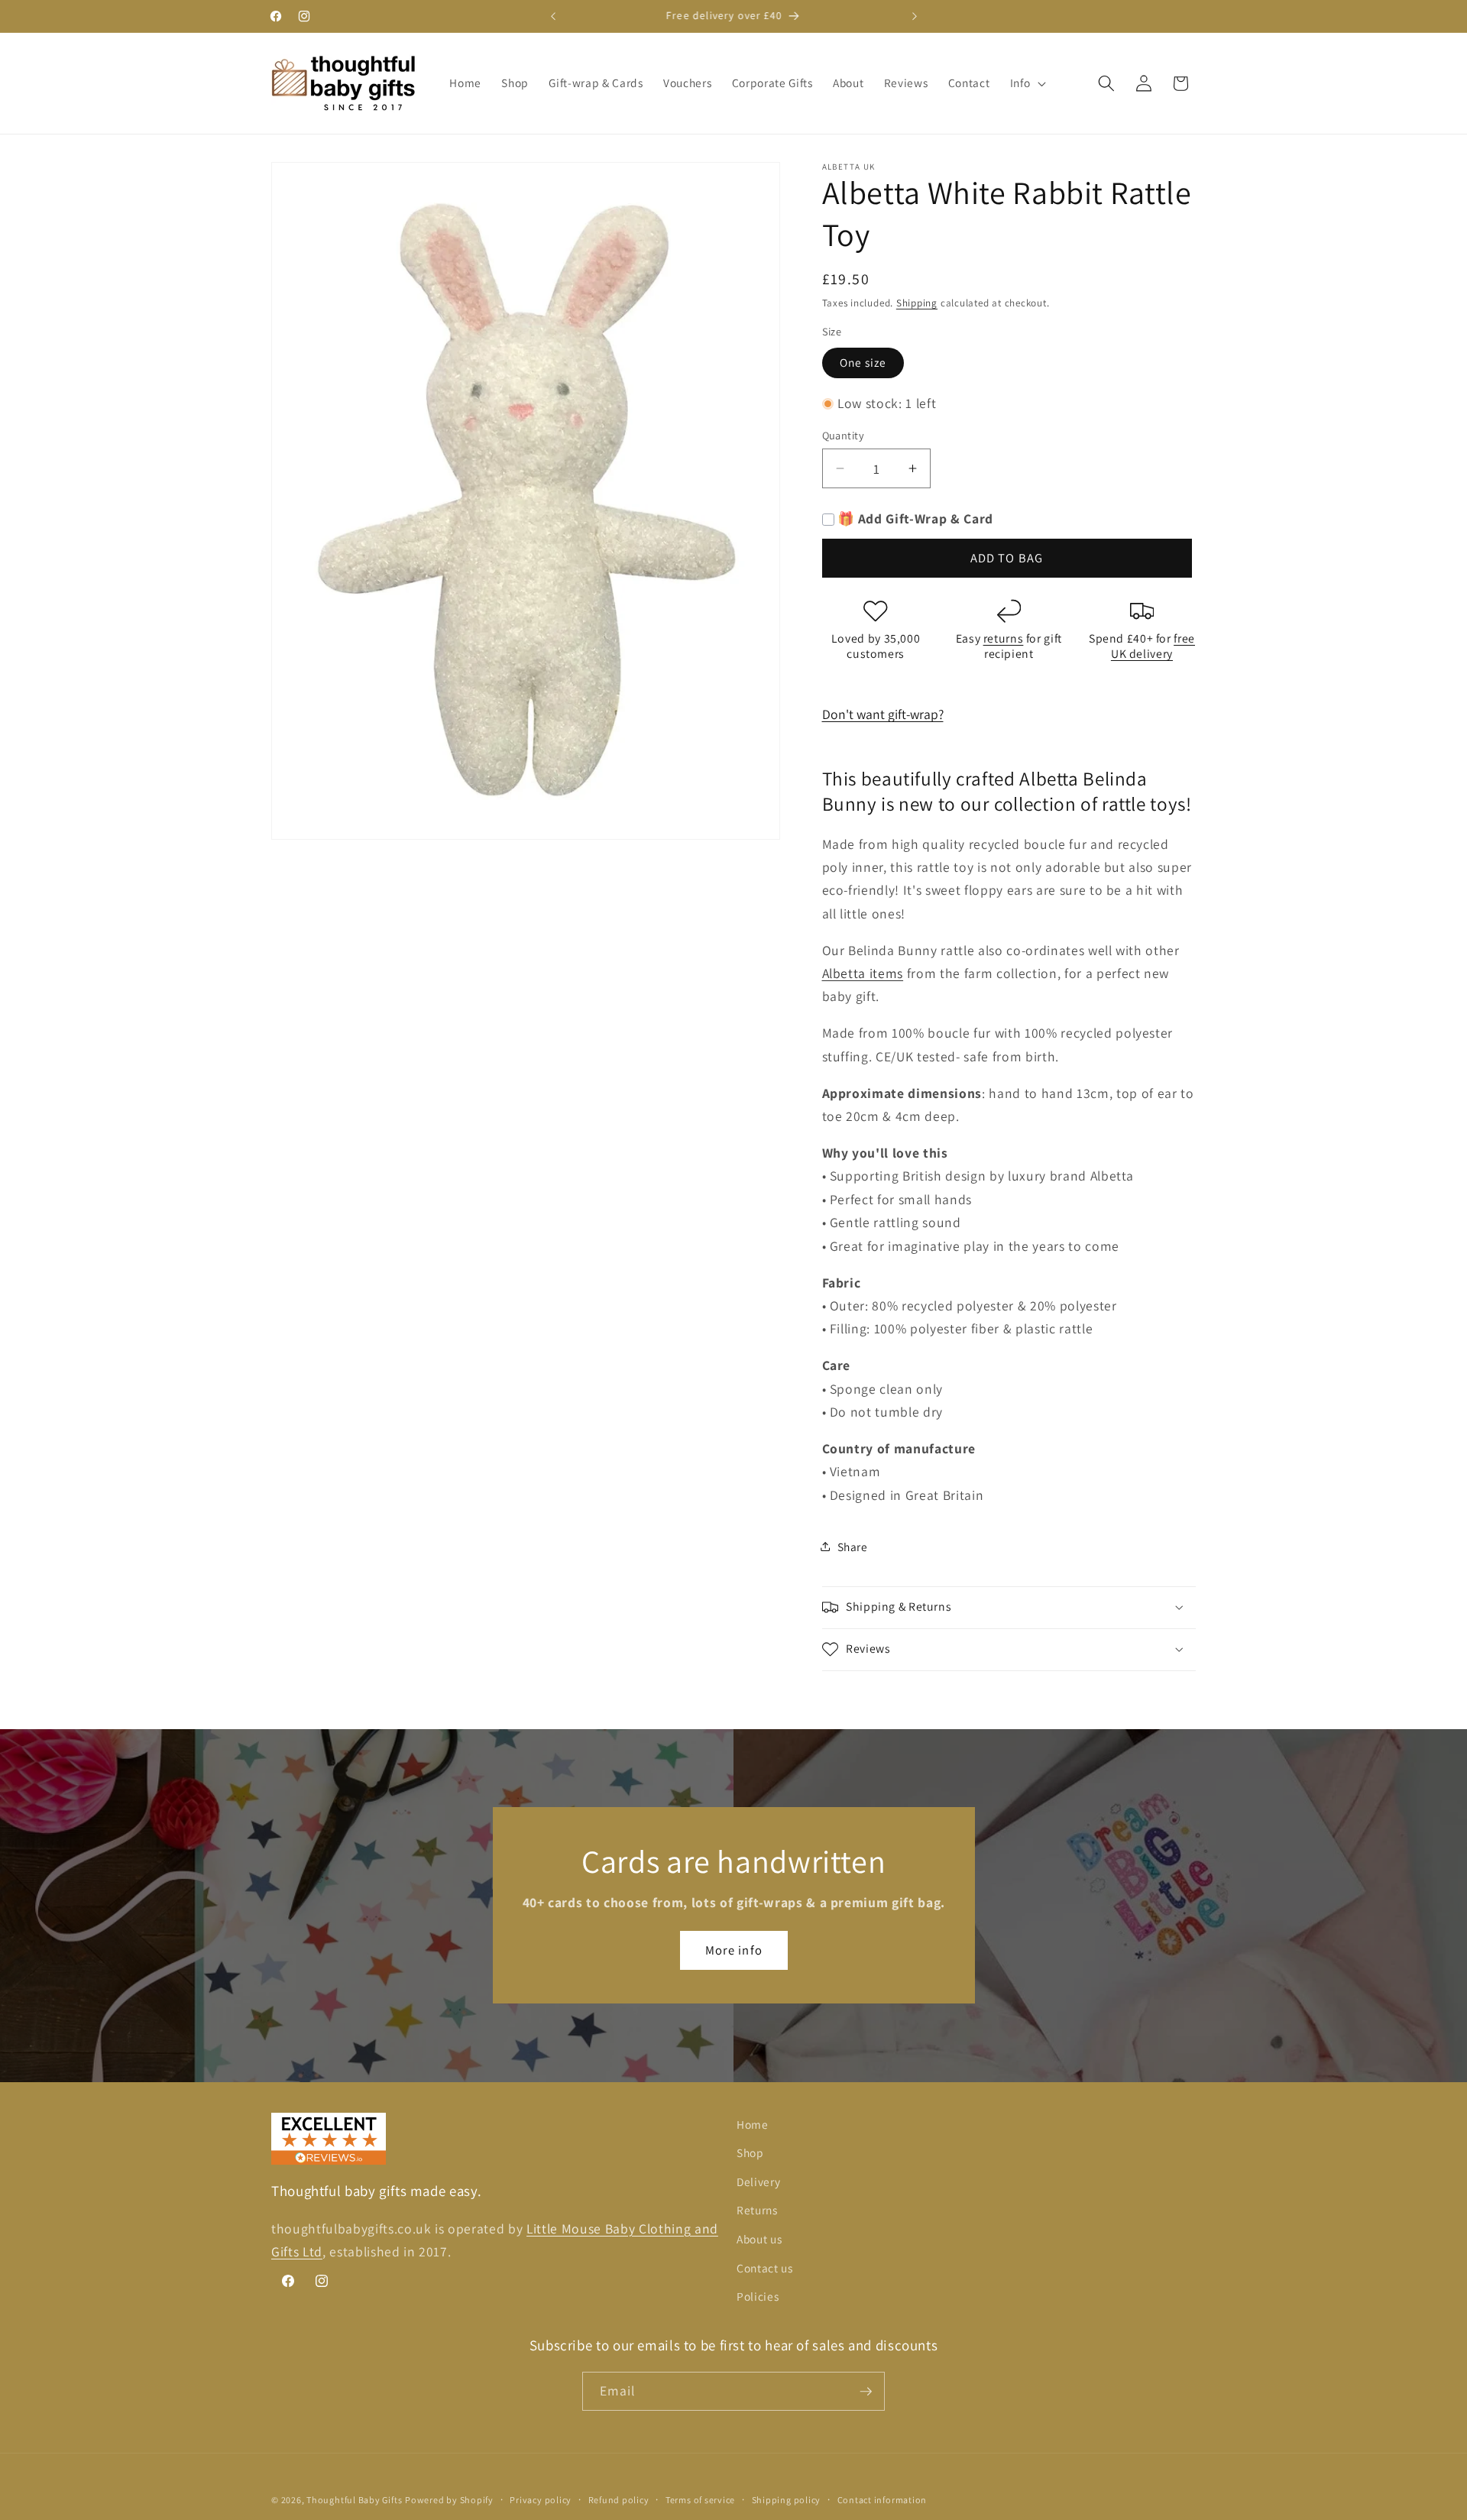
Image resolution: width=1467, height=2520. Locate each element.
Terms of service (700, 2500)
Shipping (917, 303)
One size (863, 362)
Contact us (765, 2268)
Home (753, 2124)
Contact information (882, 2500)
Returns (757, 2210)
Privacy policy (541, 2500)
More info (734, 1950)
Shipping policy (787, 2500)
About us (759, 2239)
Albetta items (863, 973)
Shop (750, 2152)
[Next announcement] (915, 16)
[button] (1027, 83)
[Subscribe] (866, 2392)
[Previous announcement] (553, 16)
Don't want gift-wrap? (883, 714)
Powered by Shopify (449, 2500)
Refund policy (619, 2500)
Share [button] (853, 1547)
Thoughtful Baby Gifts (354, 2500)
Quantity (844, 435)
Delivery (758, 2182)
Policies (758, 2296)
